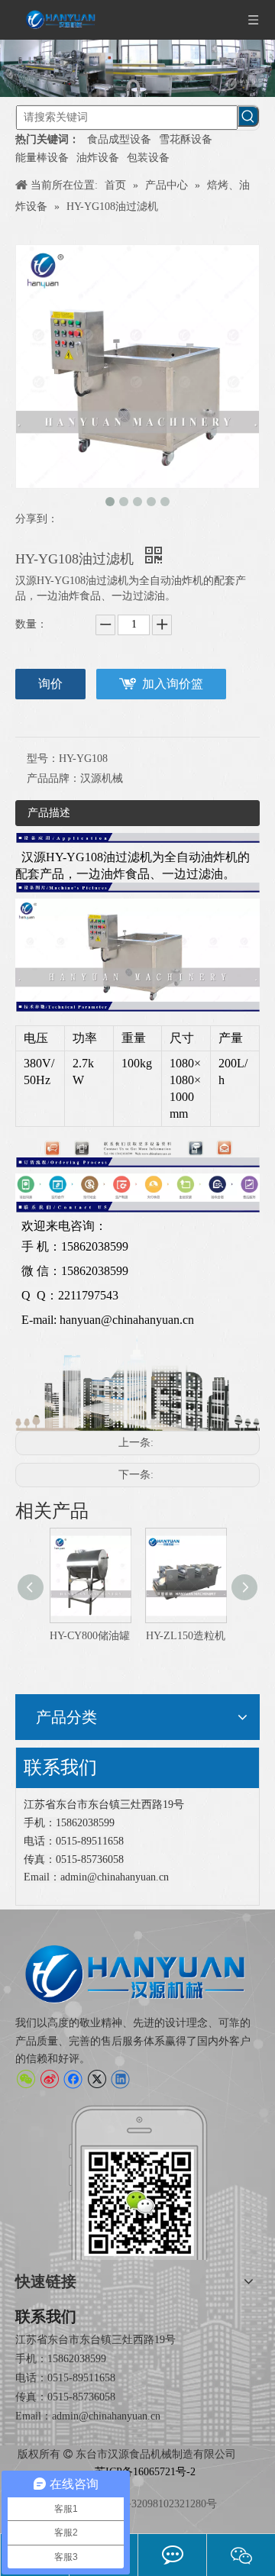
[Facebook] (73, 2079)
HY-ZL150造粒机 (131, 1636)
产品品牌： (53, 778)
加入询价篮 (173, 684)
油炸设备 (98, 158)
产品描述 (49, 813)
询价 (50, 684)
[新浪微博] (49, 2079)
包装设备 (148, 158)
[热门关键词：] (248, 116)
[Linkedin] (120, 2079)
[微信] (26, 2079)
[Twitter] (97, 2079)
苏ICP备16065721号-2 (145, 2472)
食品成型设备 (119, 139)
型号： (43, 759)
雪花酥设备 (186, 139)
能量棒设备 (42, 158)
